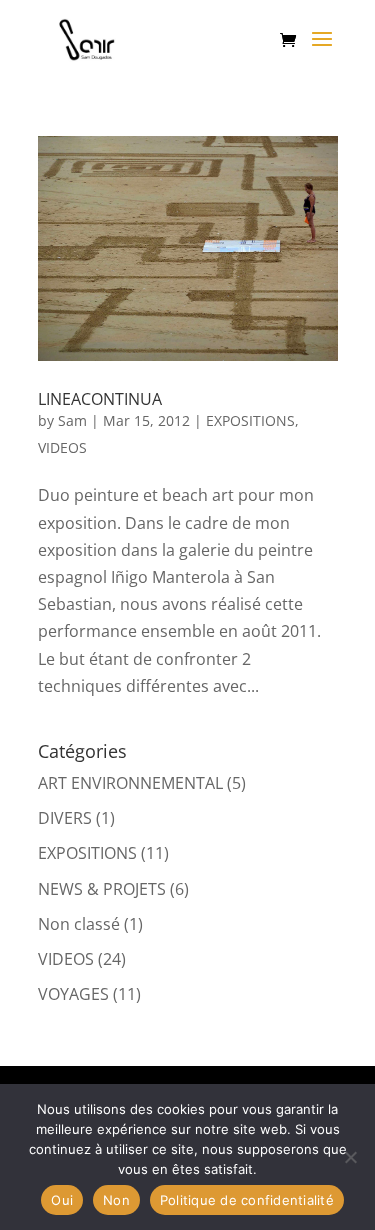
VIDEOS (62, 447)
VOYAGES (73, 994)
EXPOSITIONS (250, 420)
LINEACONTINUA (100, 399)
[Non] (350, 1157)
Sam (72, 420)
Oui (62, 1200)
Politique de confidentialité (247, 1200)
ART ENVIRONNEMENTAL (130, 783)
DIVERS (65, 818)
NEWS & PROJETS (102, 889)
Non (116, 1200)
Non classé (79, 924)
